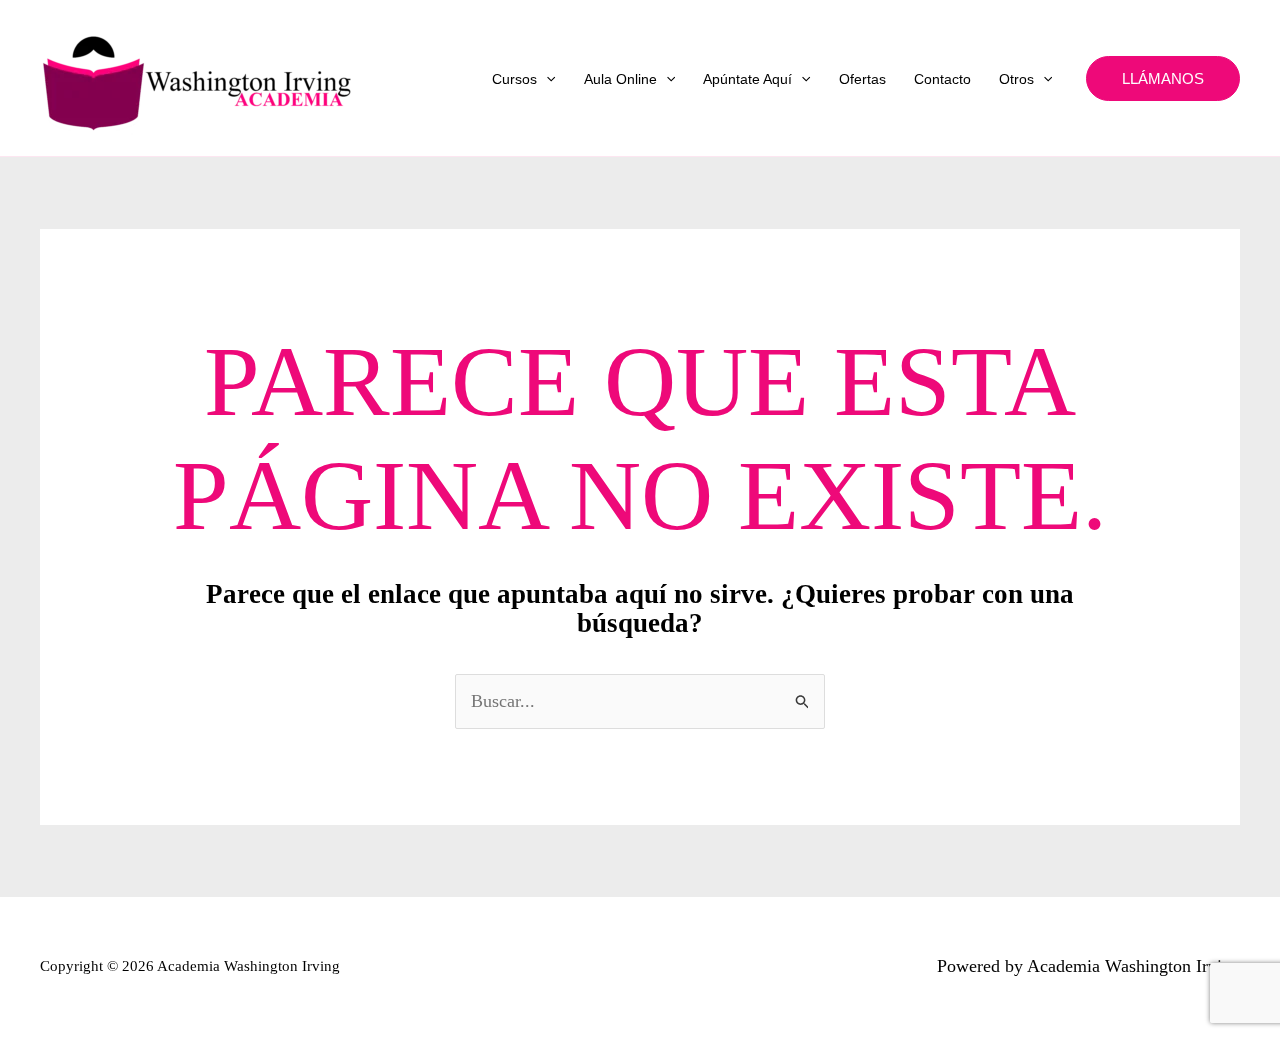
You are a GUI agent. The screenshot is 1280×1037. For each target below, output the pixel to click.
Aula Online (620, 79)
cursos (514, 79)
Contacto (942, 79)
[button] (546, 79)
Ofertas (862, 79)
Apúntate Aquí (747, 79)
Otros (1016, 79)
